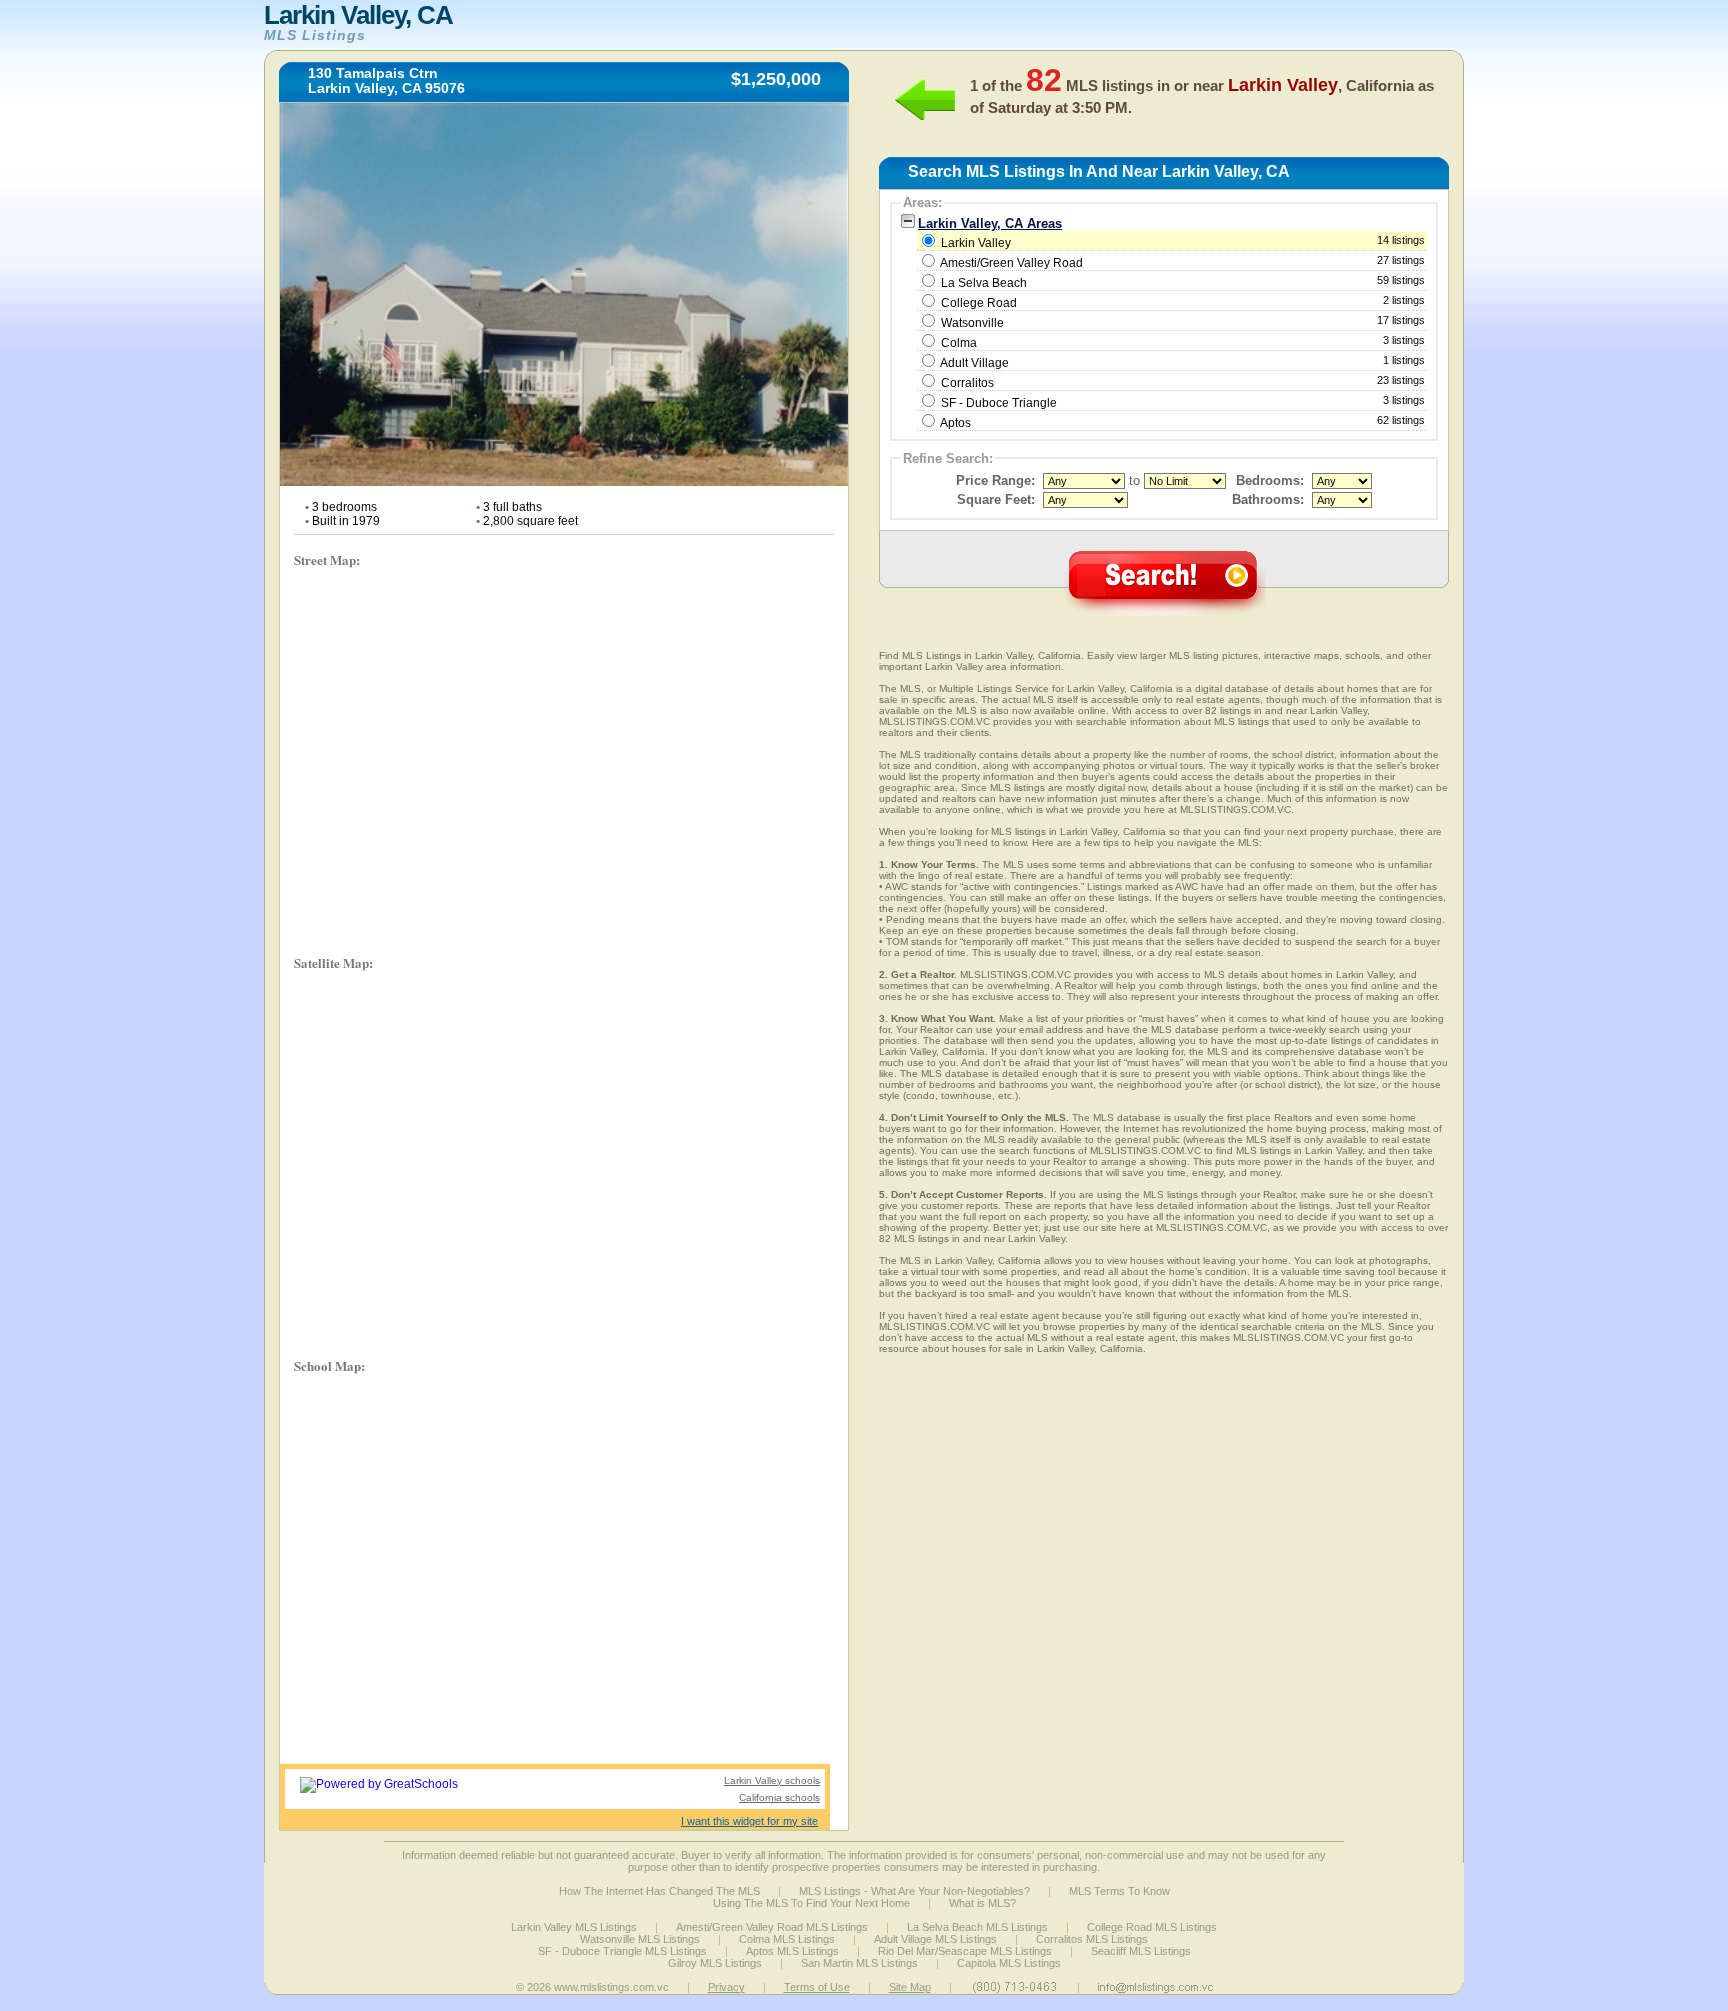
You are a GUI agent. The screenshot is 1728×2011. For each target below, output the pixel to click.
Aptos (955, 423)
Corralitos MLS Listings (1092, 1939)
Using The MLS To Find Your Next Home (811, 1903)
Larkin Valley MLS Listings (574, 1927)
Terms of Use (817, 1987)
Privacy (726, 1987)
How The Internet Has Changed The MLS (659, 1891)
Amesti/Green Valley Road (1011, 263)
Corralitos (967, 383)
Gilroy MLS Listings (715, 1963)
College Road (979, 303)
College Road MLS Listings (1152, 1927)
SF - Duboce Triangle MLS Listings (622, 1951)
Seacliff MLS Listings (1141, 1951)
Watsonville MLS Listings (640, 1939)
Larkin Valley (1181, 242)
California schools (779, 1797)
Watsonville (972, 323)
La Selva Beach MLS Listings (977, 1927)
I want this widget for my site (749, 1821)
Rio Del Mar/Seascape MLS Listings (965, 1951)
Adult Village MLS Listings (935, 1939)
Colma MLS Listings (787, 1939)
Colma (959, 343)
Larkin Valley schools (772, 1780)
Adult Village (974, 363)
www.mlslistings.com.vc (611, 1987)
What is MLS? (982, 1903)
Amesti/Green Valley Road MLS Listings (772, 1927)
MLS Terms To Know (1119, 1891)
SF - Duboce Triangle (999, 403)
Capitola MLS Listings (1009, 1963)
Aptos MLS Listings (792, 1951)
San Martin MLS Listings (859, 1963)
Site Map (910, 1987)
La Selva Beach (984, 283)
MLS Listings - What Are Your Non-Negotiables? (914, 1891)
